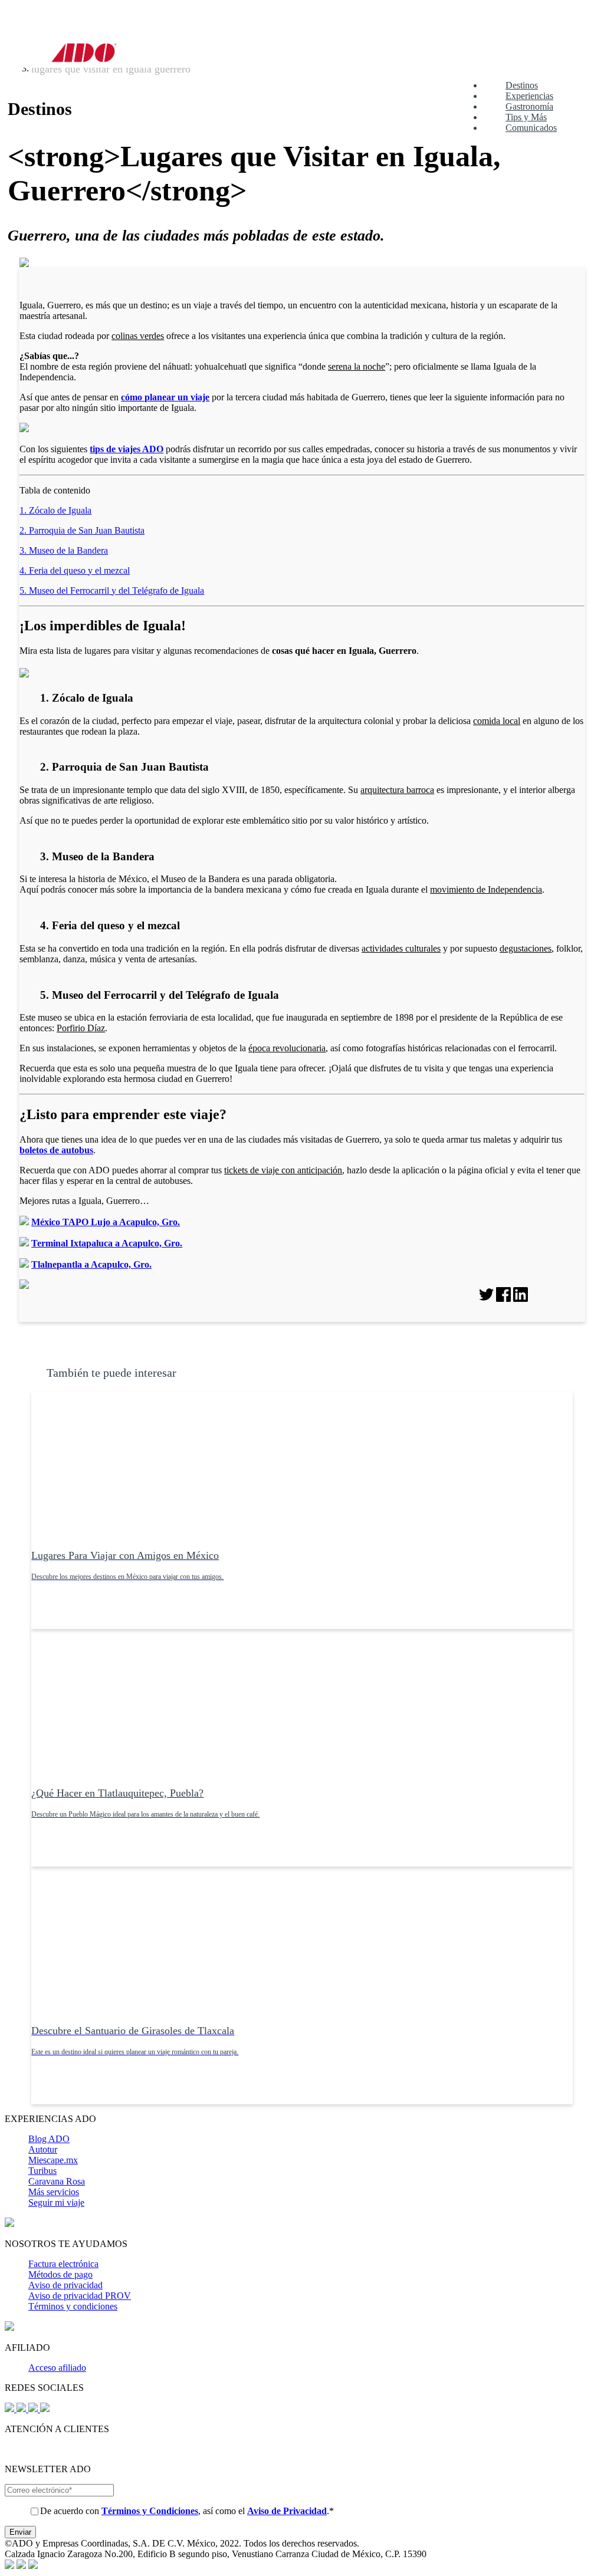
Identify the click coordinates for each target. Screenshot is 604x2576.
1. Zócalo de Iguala (55, 510)
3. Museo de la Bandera (64, 550)
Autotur (43, 2149)
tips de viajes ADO (127, 449)
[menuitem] (511, 85)
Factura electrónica (63, 2264)
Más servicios (54, 2192)
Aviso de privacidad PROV (80, 2296)
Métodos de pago (60, 2274)
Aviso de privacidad (65, 2285)
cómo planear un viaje (165, 397)
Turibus (42, 2171)
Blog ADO (49, 2139)
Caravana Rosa (57, 2181)
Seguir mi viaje (56, 2202)
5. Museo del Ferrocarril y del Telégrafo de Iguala (112, 590)
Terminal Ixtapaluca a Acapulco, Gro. (107, 1243)
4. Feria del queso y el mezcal (75, 570)
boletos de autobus (56, 1150)
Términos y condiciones (73, 2306)
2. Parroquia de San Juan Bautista (82, 530)
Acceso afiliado (57, 2368)
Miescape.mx (53, 2160)
